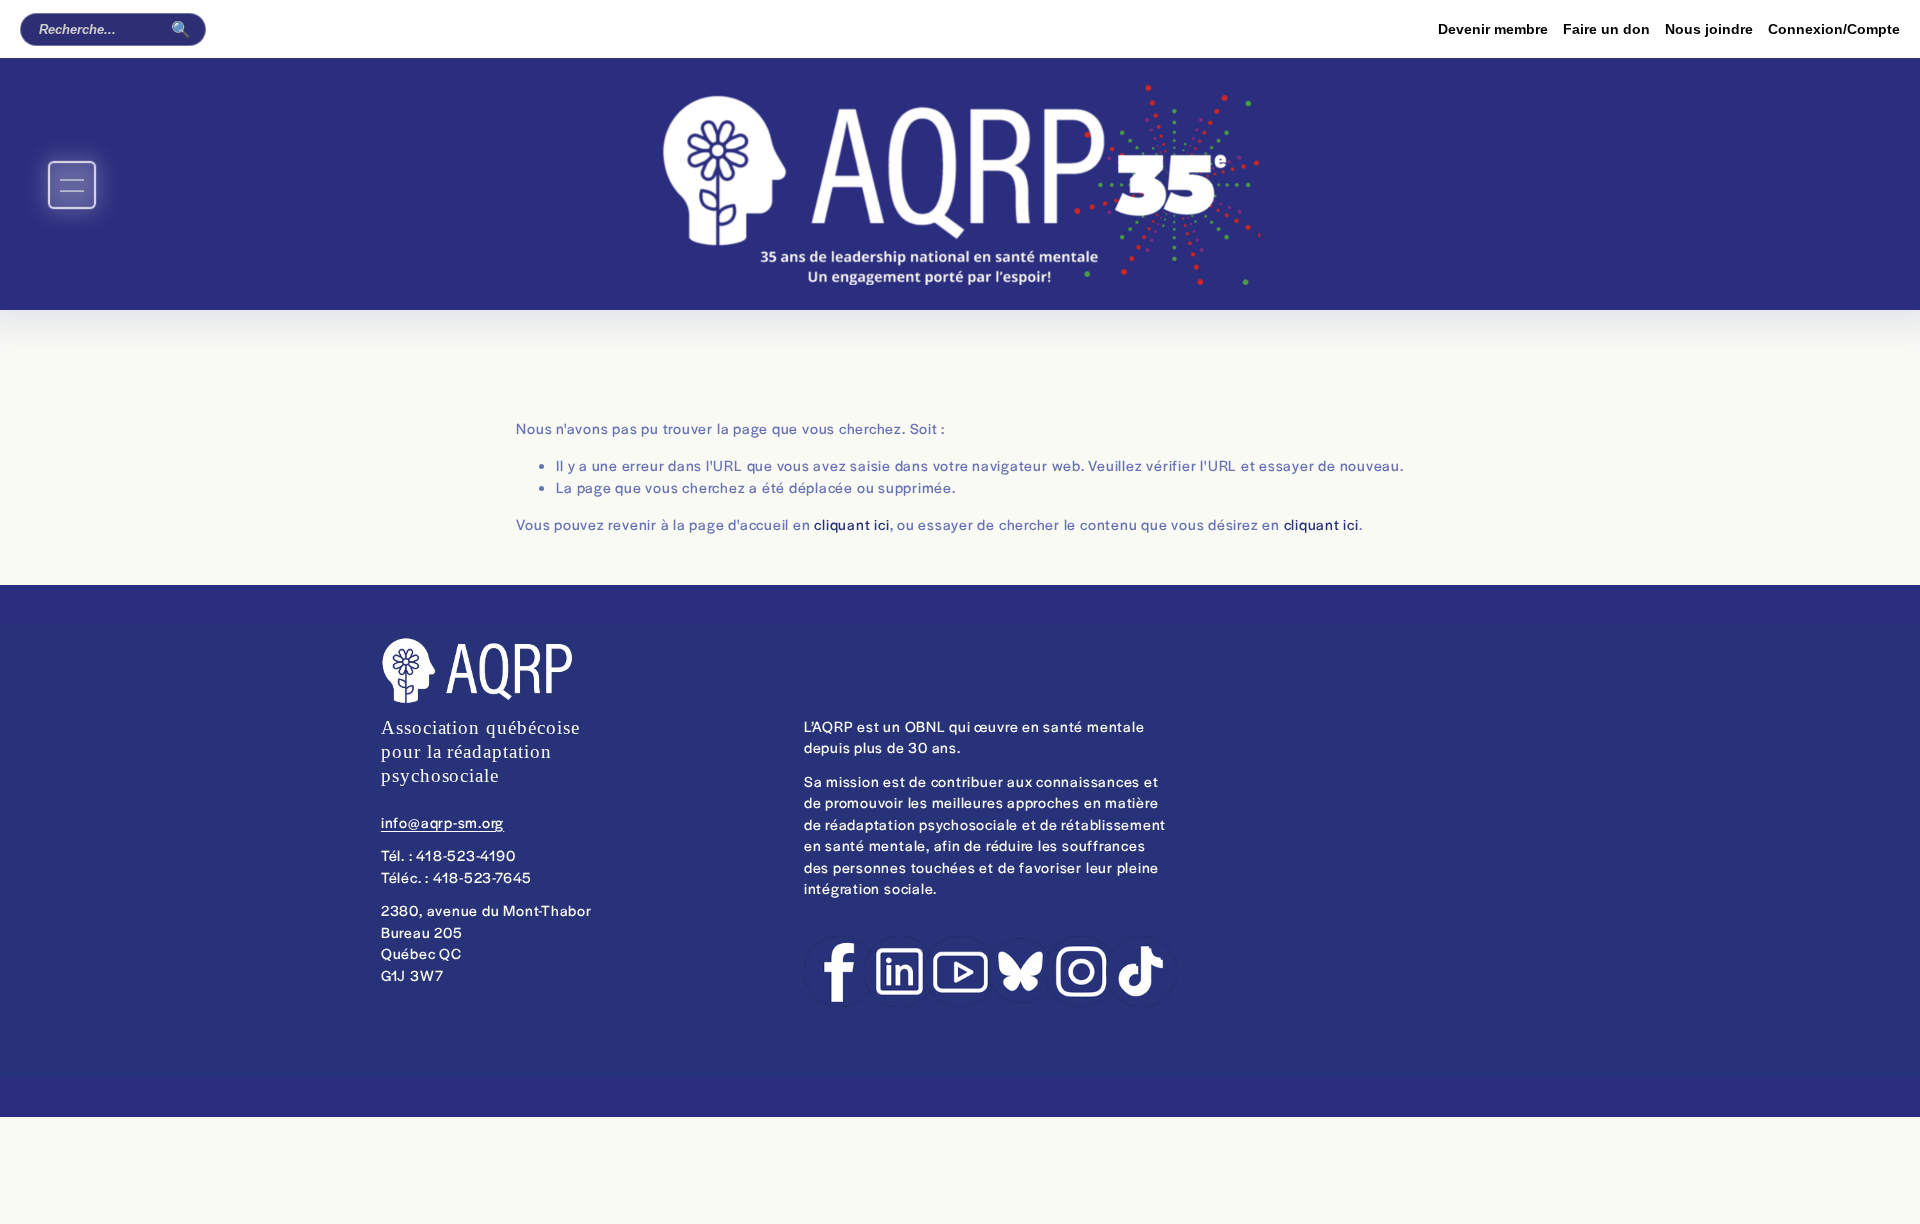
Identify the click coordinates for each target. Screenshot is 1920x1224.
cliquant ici (851, 524)
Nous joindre (1709, 29)
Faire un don (1606, 29)
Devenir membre (1493, 29)
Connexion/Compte (1834, 29)
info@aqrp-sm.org (442, 822)
